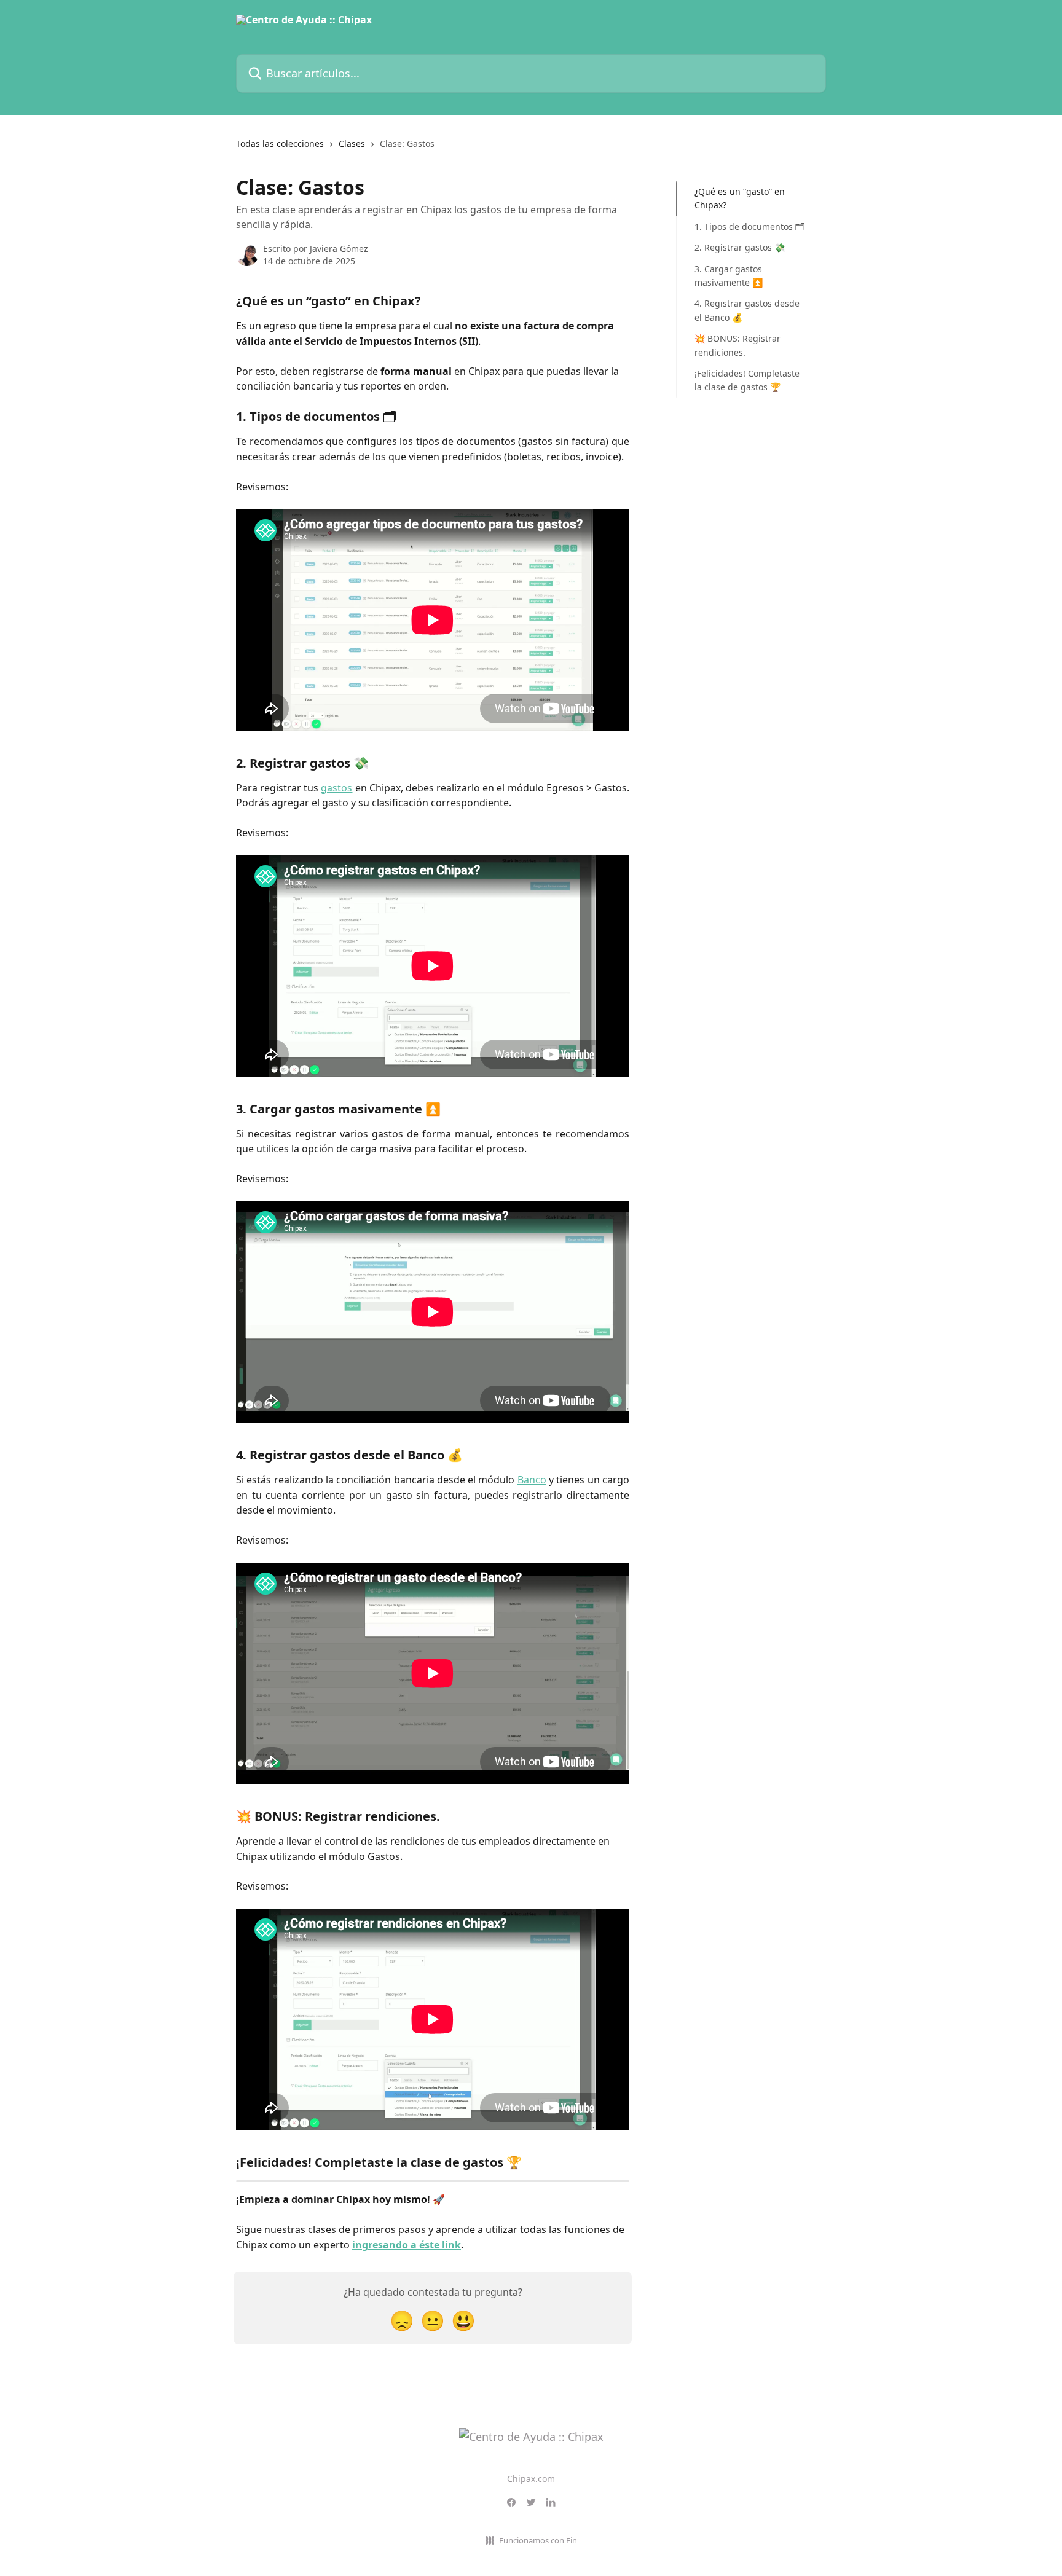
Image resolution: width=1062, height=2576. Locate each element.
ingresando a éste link (407, 2245)
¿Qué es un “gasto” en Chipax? (740, 198)
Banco (532, 1480)
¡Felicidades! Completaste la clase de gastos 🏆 (747, 380)
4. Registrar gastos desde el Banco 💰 (747, 310)
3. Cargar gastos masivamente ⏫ (729, 275)
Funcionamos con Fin (538, 2540)
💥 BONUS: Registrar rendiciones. (737, 345)
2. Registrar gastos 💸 (740, 247)
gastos (336, 788)
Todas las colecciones (280, 143)
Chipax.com (531, 2479)
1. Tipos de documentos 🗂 (749, 226)
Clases (352, 143)
